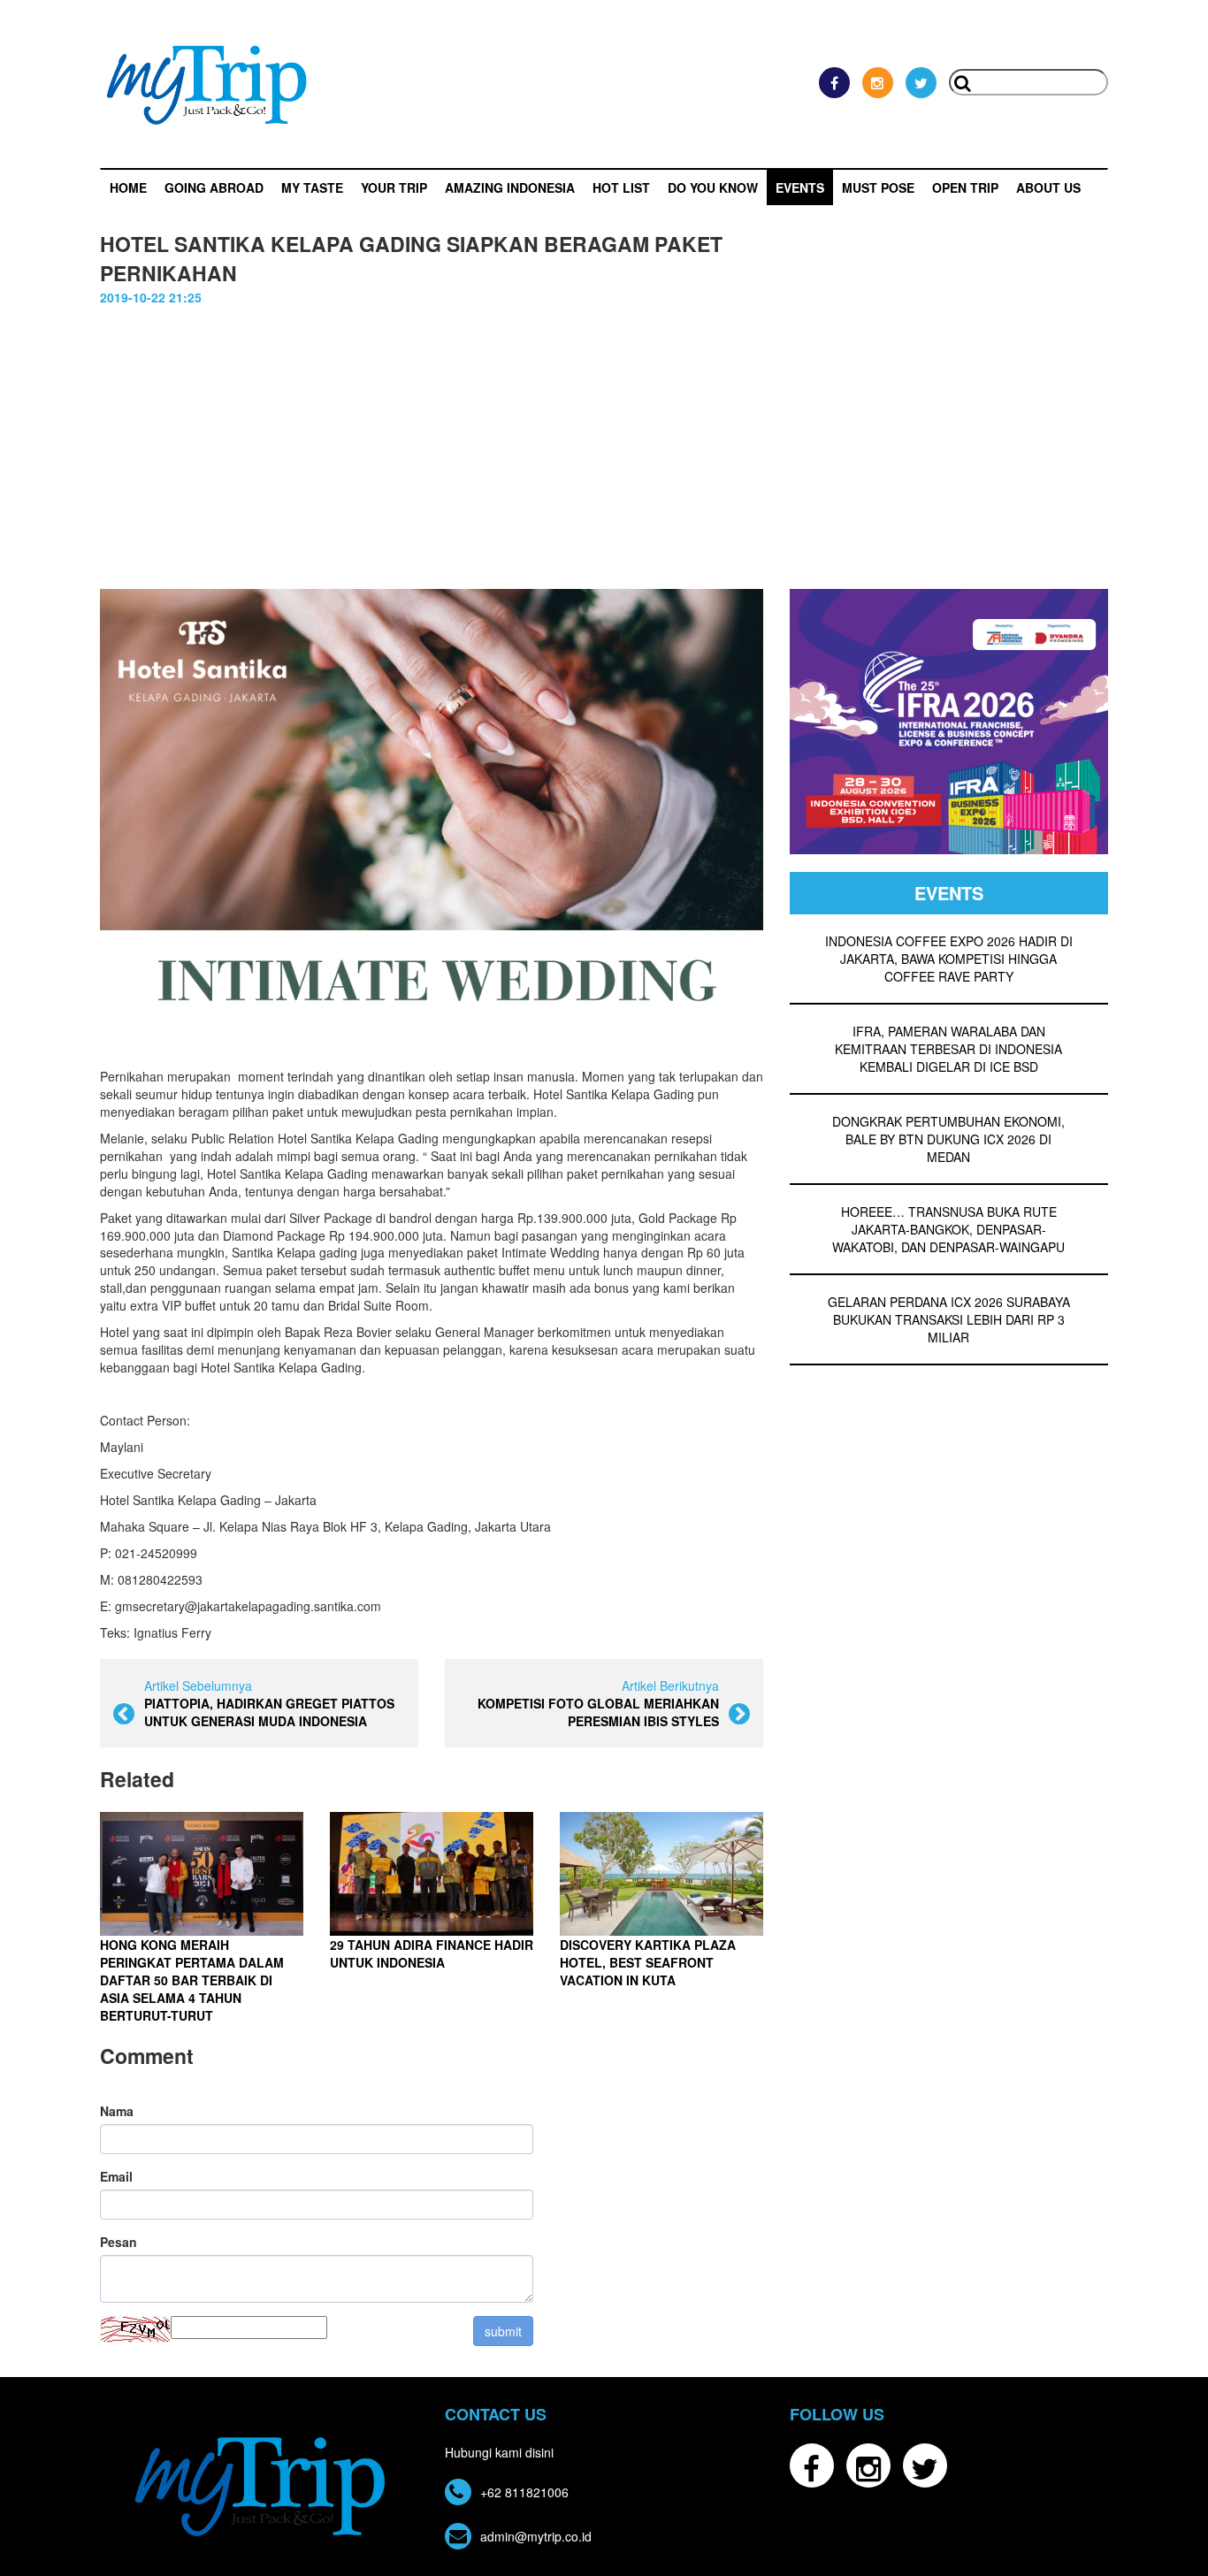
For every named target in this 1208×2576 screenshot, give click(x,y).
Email (116, 2176)
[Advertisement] (604, 439)
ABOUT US (1048, 187)
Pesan (119, 2242)
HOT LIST (621, 187)
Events (800, 187)
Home (128, 187)
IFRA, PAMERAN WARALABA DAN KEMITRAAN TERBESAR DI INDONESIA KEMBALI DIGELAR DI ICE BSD (948, 1049)
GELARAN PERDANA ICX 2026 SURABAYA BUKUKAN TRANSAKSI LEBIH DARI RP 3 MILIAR (949, 1319)
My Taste (312, 187)
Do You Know (713, 187)
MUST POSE (878, 187)
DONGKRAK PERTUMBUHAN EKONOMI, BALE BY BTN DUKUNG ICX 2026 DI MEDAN (948, 1139)
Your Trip (394, 187)
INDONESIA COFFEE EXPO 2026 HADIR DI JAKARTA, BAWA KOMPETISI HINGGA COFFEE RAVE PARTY (949, 959)
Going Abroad (214, 187)
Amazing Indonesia (510, 187)
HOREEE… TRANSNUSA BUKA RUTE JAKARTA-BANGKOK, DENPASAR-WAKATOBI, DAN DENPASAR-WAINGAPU (948, 1229)
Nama (117, 2111)
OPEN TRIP (965, 187)
